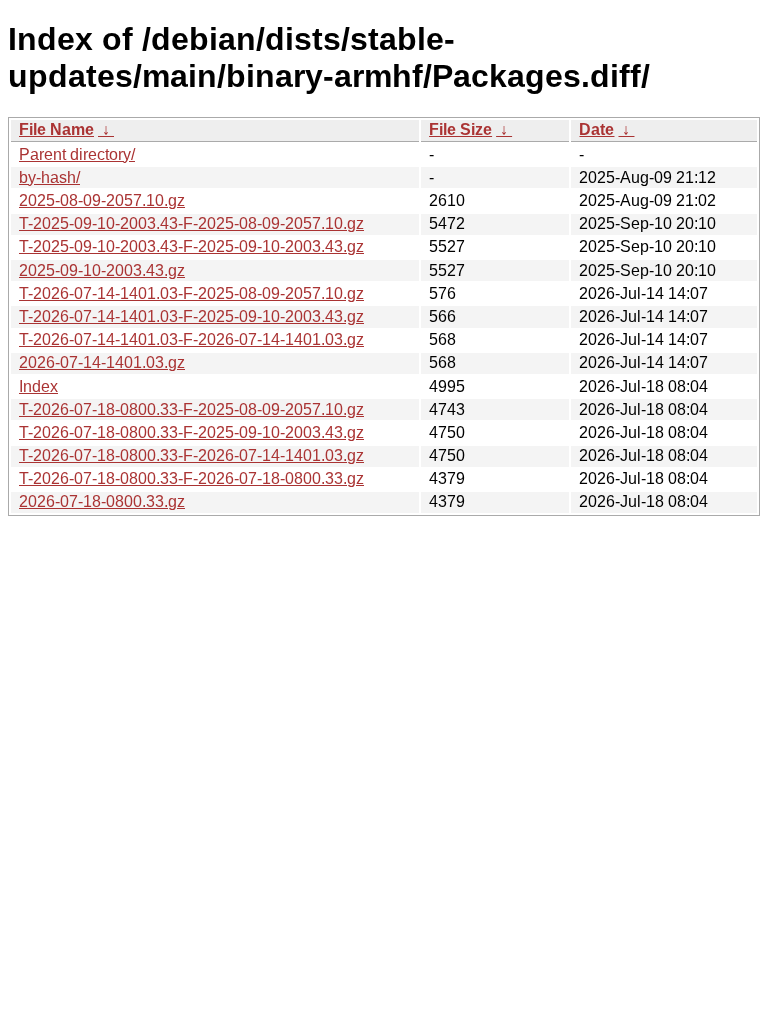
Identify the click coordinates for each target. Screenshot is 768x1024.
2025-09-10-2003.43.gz (102, 270)
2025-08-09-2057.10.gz (102, 200)
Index (38, 386)
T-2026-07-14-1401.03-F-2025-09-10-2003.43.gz (191, 316)
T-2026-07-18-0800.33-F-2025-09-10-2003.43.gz (191, 432)
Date (596, 129)
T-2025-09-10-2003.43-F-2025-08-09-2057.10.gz (191, 223)
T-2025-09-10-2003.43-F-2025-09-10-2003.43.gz (191, 246)
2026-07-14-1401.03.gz (102, 362)
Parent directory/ (77, 154)
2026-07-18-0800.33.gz (102, 501)
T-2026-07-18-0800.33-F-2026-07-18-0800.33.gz (191, 478)
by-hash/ (49, 177)
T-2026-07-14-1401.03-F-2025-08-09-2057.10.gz (191, 293)
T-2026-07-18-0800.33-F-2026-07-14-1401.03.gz (191, 455)
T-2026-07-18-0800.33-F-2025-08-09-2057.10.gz (191, 409)
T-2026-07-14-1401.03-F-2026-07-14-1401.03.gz (191, 339)
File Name (56, 129)
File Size (460, 129)
